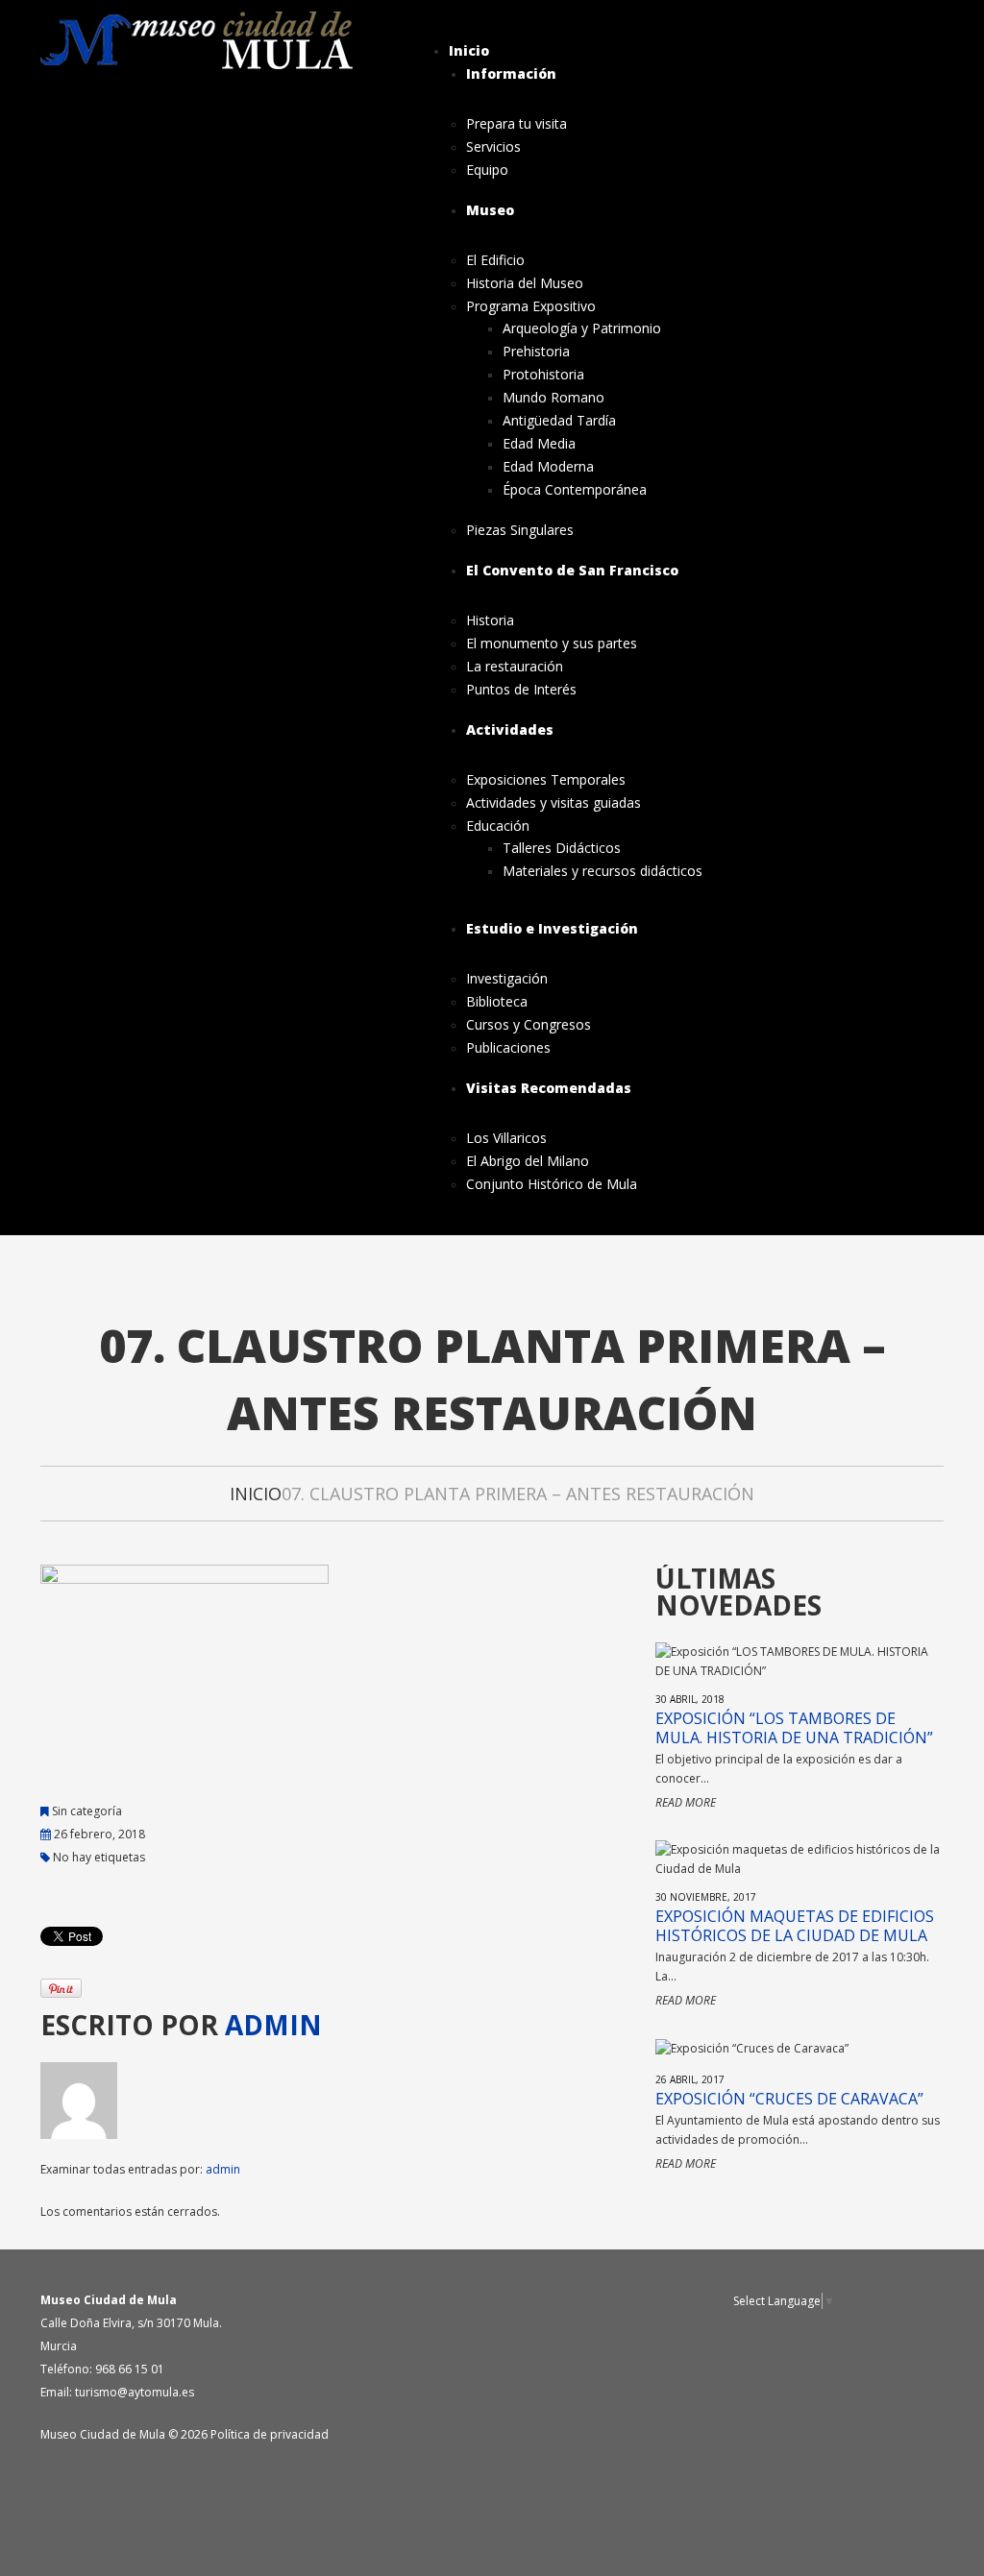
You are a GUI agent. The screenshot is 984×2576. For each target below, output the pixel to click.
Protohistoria (543, 375)
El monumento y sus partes (552, 644)
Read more (686, 1802)
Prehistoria (536, 352)
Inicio (469, 50)
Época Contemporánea (575, 490)
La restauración (515, 667)
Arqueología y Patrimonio (582, 328)
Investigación (507, 979)
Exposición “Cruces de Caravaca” (789, 2099)
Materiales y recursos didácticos (603, 871)
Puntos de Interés (521, 690)
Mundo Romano (553, 398)
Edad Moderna (548, 467)
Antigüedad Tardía (559, 421)
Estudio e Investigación (552, 928)
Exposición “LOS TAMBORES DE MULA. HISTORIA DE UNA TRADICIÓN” (794, 1728)
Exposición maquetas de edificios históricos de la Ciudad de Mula (795, 1926)
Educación (498, 826)
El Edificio (495, 260)
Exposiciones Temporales (546, 780)
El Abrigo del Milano (528, 1161)
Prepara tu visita (517, 124)
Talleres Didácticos (562, 848)
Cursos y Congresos (529, 1025)
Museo (490, 210)
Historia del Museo (525, 283)
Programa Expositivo (531, 306)
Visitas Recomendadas (549, 1088)
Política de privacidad (270, 2434)
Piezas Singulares (520, 530)
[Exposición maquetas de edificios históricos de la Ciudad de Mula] (799, 1858)
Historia (490, 620)
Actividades (510, 729)
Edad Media (539, 444)
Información (511, 73)
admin (273, 2025)
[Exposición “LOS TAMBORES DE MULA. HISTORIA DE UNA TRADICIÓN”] (799, 1660)
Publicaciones (508, 1048)
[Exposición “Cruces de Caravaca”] (752, 2047)
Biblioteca (497, 1002)
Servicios (493, 147)
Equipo (487, 170)
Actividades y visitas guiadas (553, 803)
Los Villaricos (506, 1138)
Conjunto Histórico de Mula (552, 1184)
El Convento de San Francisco (572, 570)
